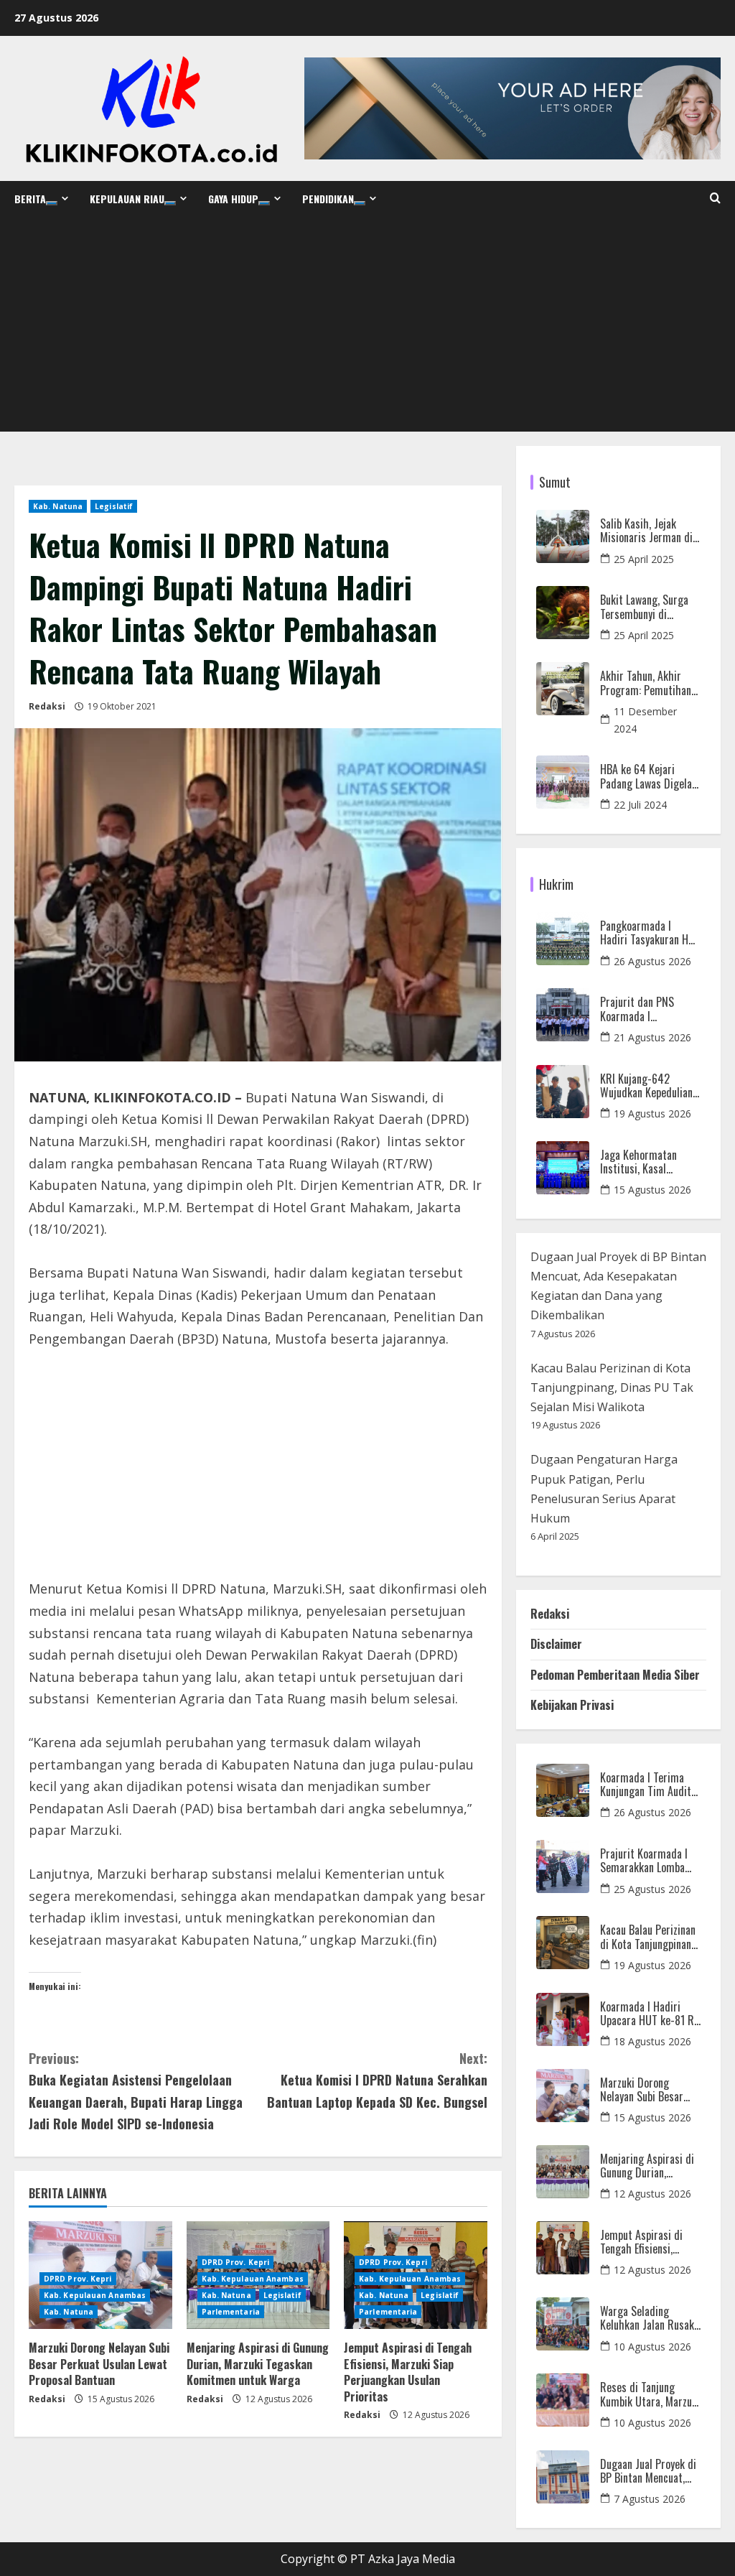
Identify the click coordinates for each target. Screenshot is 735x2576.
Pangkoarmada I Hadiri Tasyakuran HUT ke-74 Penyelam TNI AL (650, 933)
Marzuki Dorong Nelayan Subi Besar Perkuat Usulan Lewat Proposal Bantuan (99, 2364)
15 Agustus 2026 (652, 1190)
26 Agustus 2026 (652, 961)
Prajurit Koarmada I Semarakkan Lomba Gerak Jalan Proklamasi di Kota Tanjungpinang (644, 1861)
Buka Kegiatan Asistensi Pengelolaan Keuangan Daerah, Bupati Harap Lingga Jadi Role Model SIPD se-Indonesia (136, 2091)
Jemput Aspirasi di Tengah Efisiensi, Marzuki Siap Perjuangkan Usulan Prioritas (408, 2372)
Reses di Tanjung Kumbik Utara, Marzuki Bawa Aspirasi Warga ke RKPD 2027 (650, 2394)
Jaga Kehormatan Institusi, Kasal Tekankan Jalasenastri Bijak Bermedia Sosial (649, 1162)
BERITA (30, 199)
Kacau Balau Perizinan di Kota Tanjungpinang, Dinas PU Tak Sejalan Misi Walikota (612, 1387)
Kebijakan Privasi (572, 1705)
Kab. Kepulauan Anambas (95, 2295)
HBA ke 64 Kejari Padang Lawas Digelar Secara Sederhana (648, 776)
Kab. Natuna (58, 506)
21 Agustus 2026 (652, 1037)
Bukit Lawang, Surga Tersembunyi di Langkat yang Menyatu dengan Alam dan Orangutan (649, 607)
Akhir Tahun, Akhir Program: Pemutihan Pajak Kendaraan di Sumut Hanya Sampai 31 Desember (646, 683)
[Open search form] (715, 198)
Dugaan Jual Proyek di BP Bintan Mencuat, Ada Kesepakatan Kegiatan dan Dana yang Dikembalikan (648, 2471)
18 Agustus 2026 (652, 2041)
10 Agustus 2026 (652, 2347)
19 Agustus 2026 (652, 1113)
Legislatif (114, 506)
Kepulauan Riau (127, 199)
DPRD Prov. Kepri (78, 2279)
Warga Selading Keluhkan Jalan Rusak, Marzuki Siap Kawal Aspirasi (648, 2318)
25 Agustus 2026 (652, 1889)
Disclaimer (556, 1644)
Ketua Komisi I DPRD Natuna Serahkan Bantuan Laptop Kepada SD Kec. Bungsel (377, 2080)
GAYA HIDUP (233, 199)
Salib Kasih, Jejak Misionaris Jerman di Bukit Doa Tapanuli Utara (646, 531)
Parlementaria (231, 2312)
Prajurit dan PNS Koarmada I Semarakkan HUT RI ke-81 (644, 1009)
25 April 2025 (644, 559)
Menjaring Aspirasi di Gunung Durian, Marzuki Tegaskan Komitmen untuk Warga (258, 2364)
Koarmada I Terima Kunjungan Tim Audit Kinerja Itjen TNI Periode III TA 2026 (646, 1785)
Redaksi (47, 706)
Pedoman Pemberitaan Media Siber (615, 1675)
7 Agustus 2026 (650, 2499)
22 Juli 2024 (640, 805)
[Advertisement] (367, 324)
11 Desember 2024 (645, 720)
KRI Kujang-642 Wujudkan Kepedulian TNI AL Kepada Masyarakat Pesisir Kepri (646, 1086)
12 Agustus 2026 (652, 2194)
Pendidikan (328, 199)
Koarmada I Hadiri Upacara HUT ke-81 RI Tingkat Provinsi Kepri (649, 2014)
